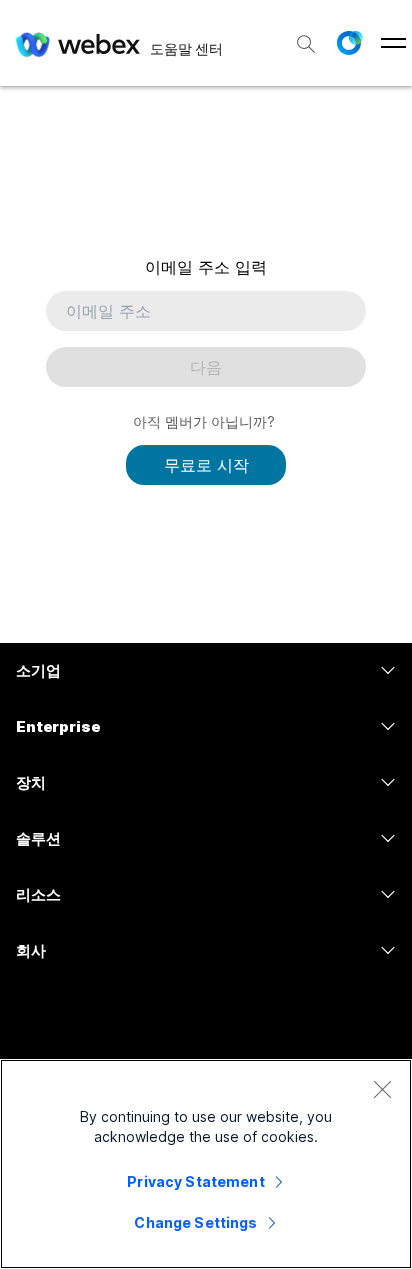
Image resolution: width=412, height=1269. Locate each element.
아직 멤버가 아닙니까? (204, 421)
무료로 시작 (206, 465)
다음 (206, 367)
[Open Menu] (393, 43)
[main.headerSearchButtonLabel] (306, 39)
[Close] (382, 1089)
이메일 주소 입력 (206, 267)
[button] (349, 43)
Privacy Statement (195, 1181)
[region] (206, 1164)
